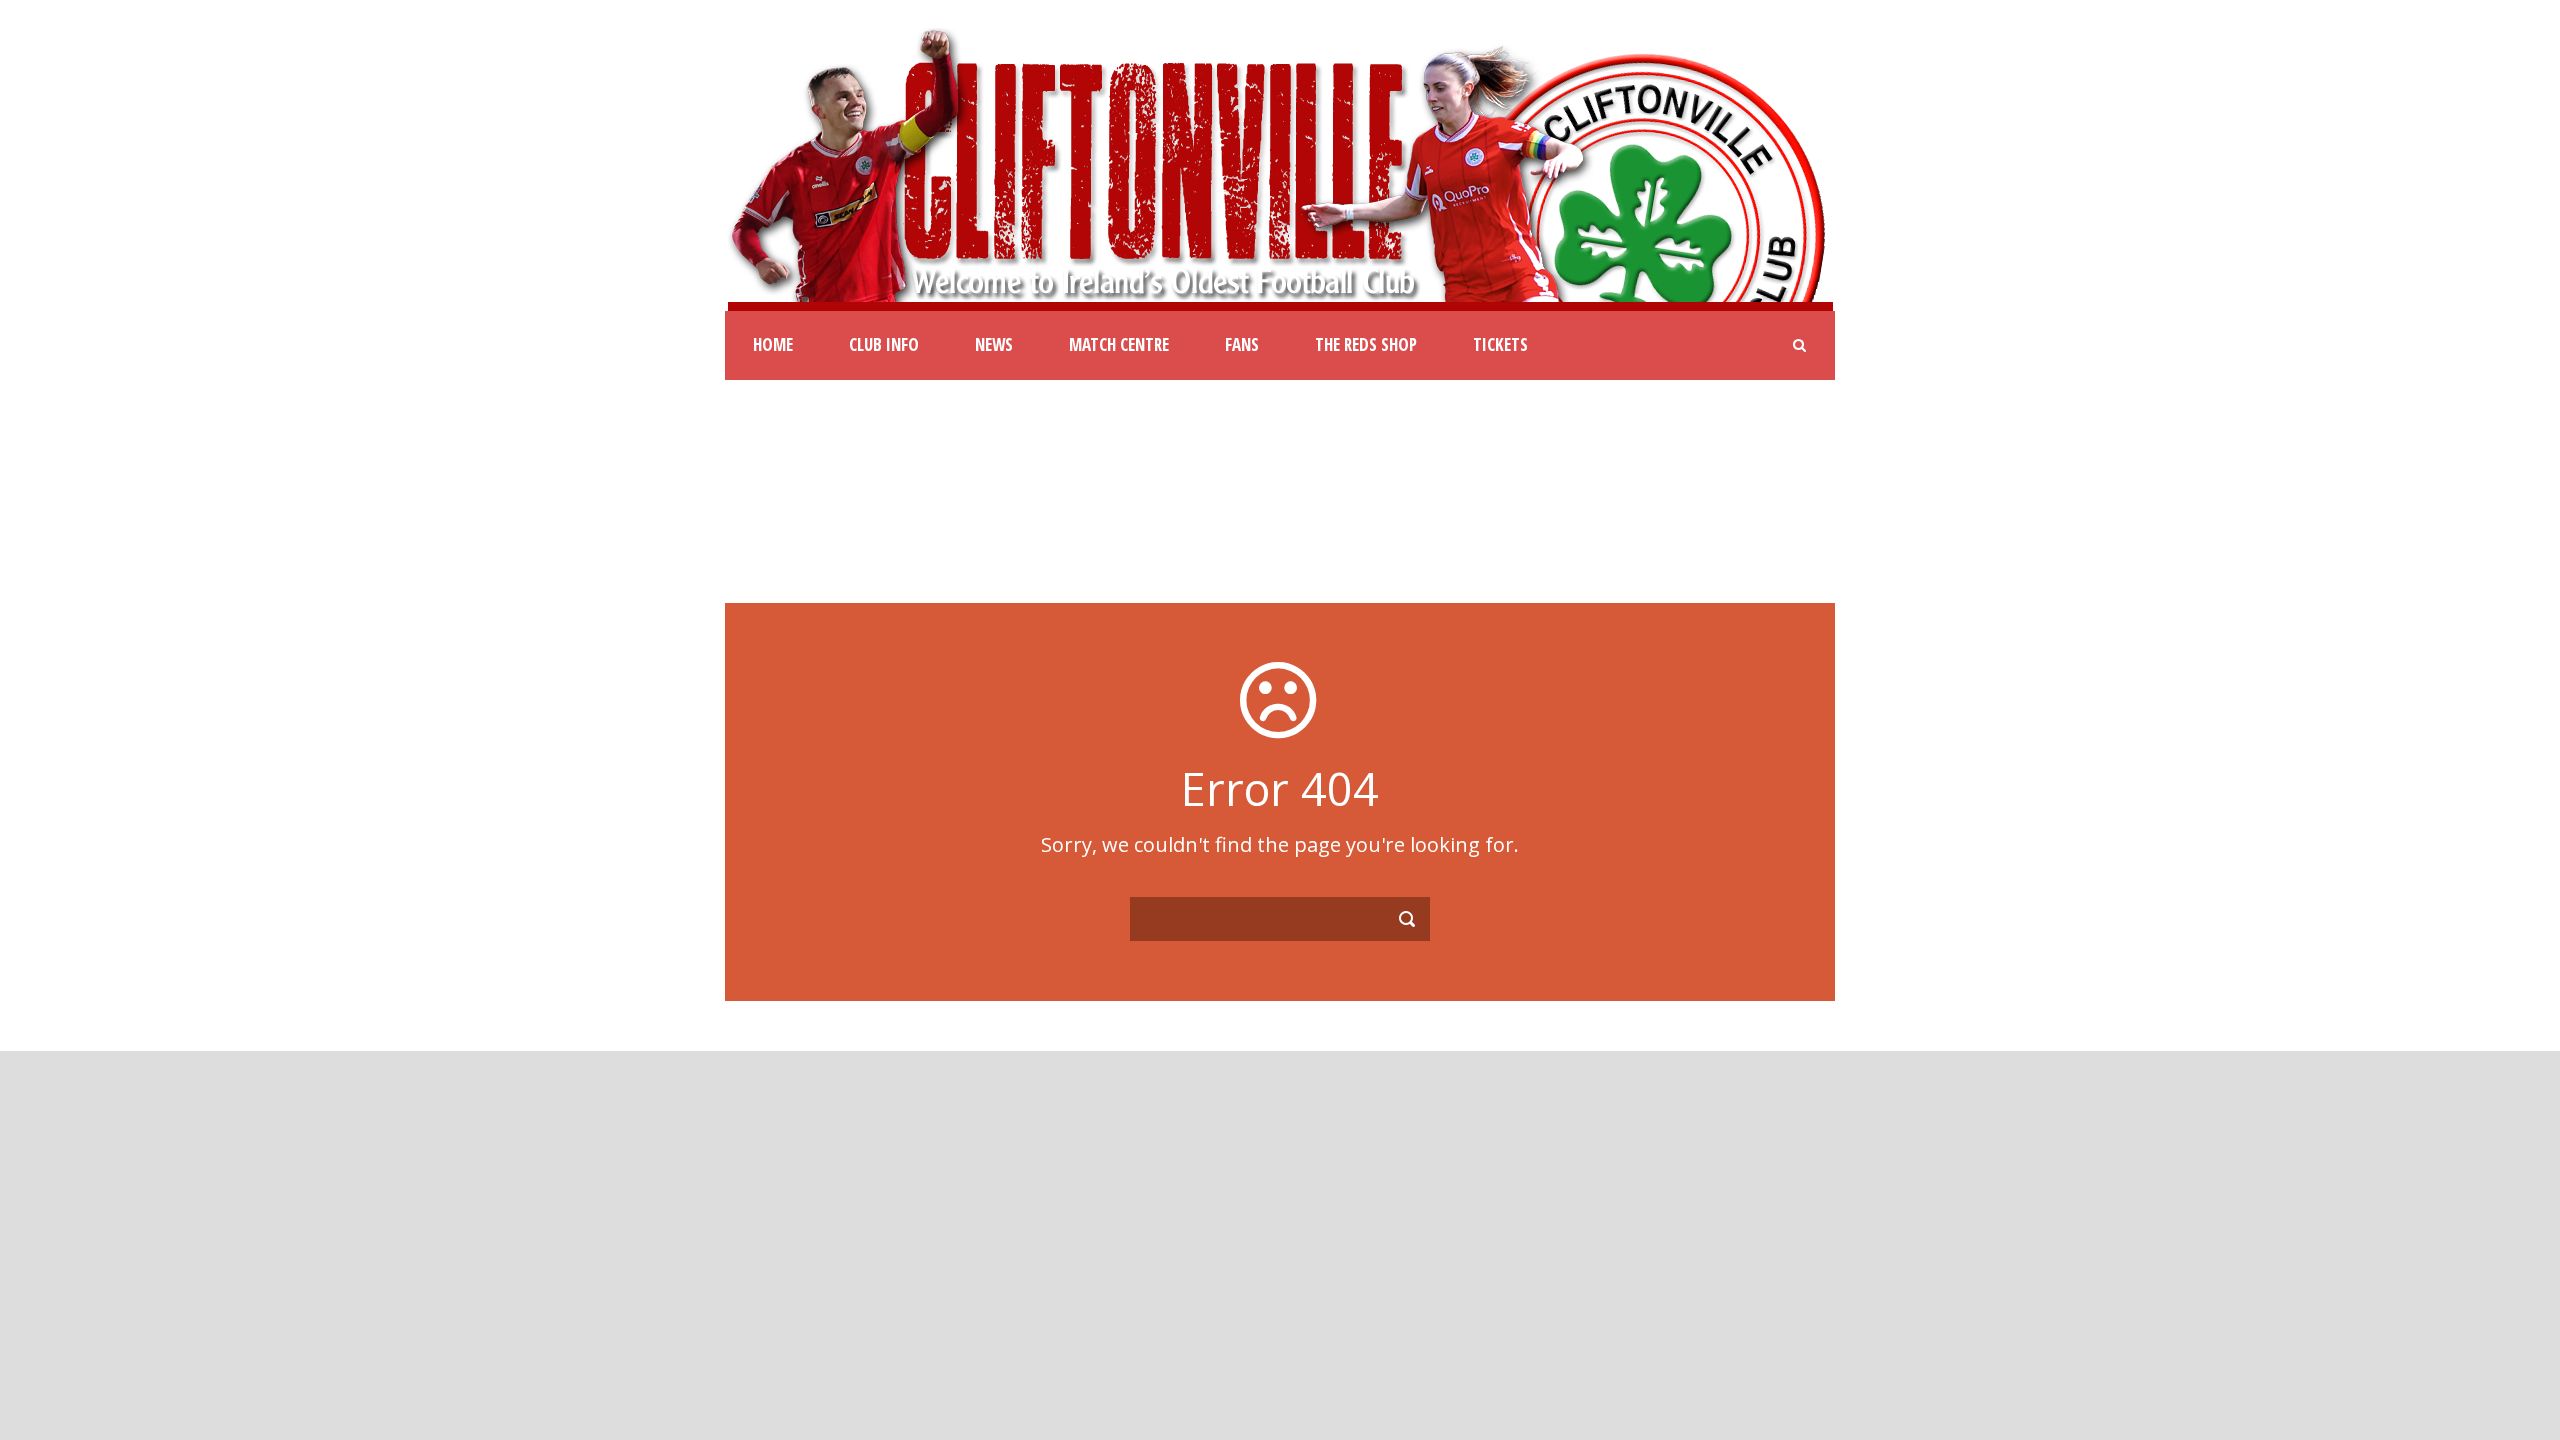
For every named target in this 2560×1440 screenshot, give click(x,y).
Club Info (884, 344)
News (994, 344)
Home (773, 344)
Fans (1242, 344)
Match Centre (1119, 344)
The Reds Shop (1366, 344)
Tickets (1500, 344)
